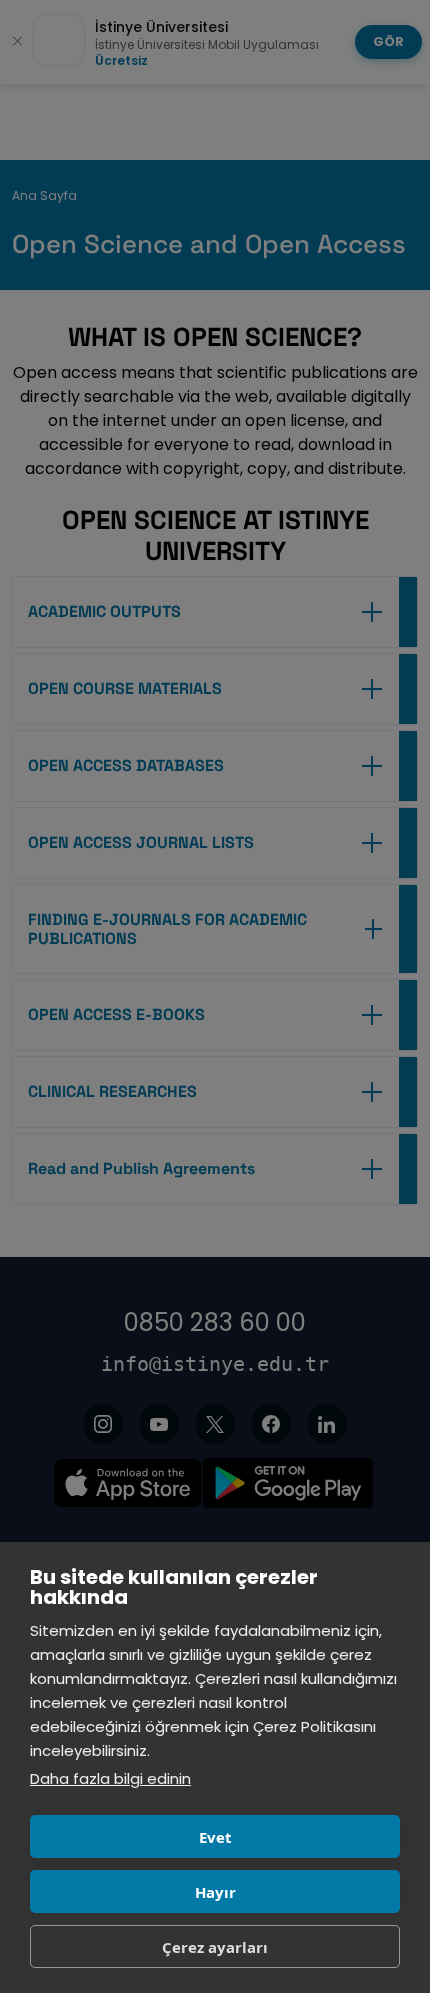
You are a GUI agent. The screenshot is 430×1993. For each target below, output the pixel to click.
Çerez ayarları (215, 1947)
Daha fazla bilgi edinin (110, 1778)
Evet (215, 1837)
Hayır (215, 1892)
